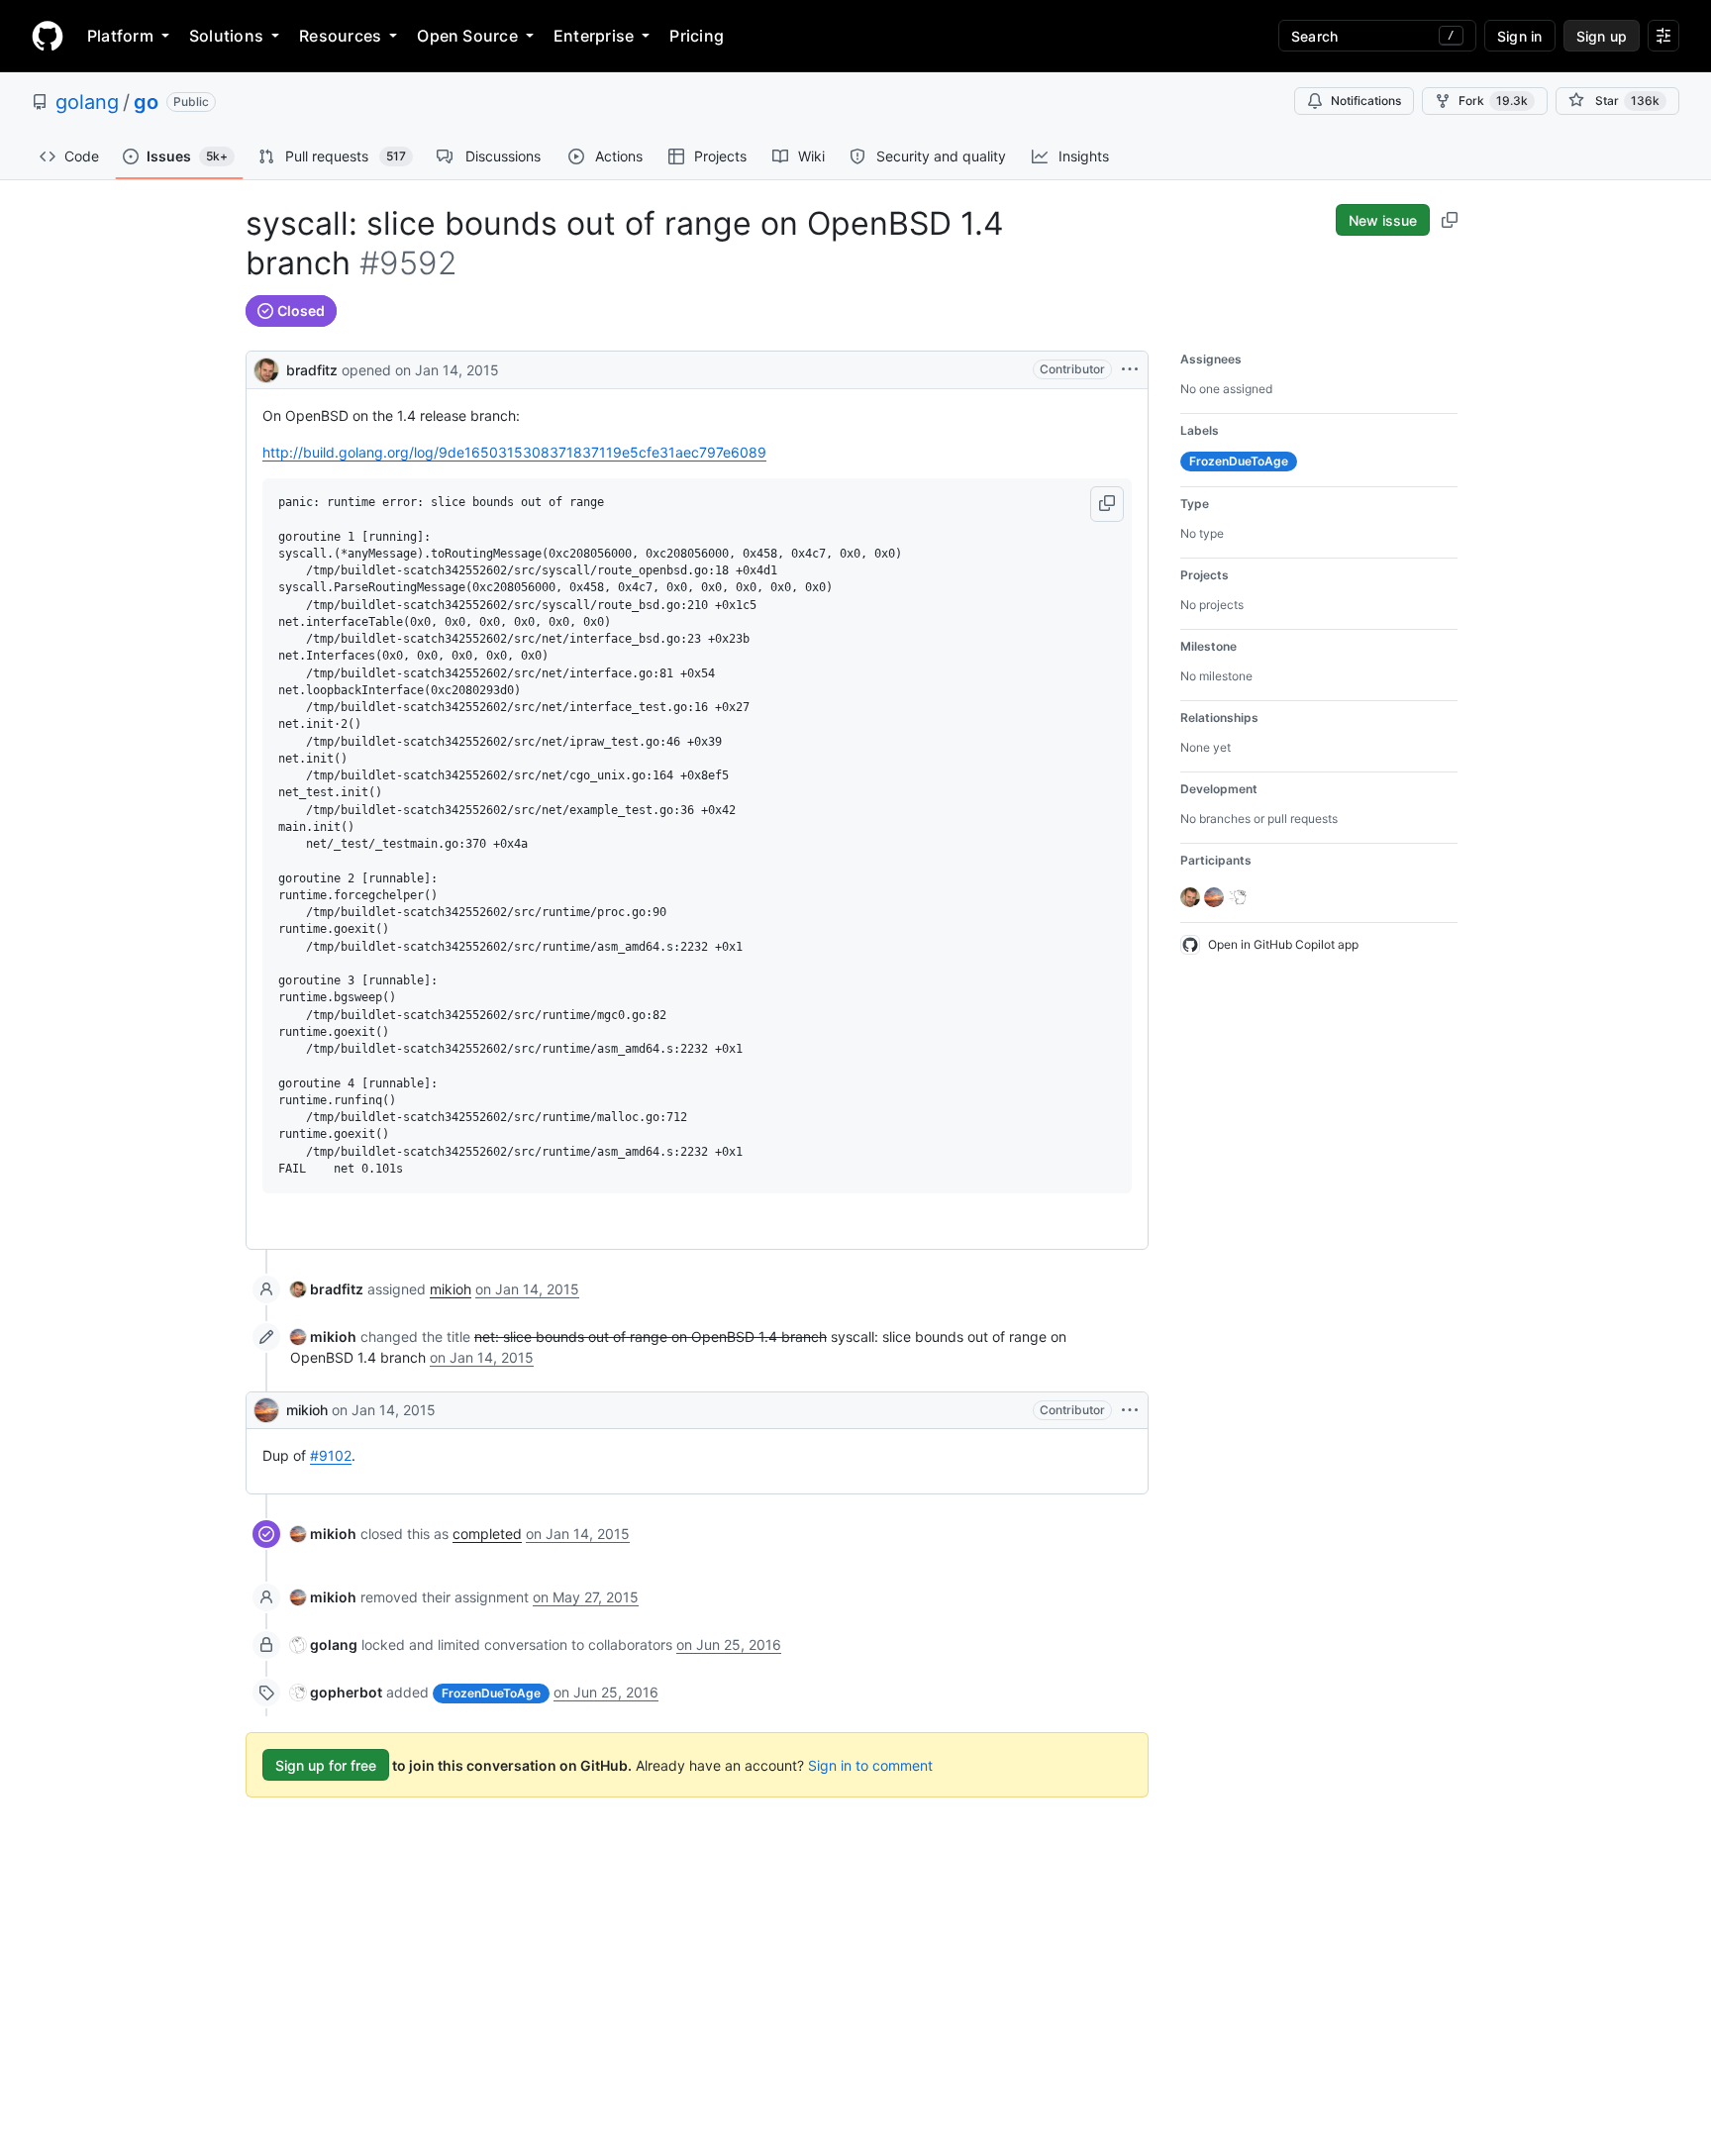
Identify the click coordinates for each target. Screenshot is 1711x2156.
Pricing (697, 36)
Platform (120, 36)
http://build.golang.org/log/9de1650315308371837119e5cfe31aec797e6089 (514, 452)
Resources (340, 36)
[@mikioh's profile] (266, 1410)
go (146, 102)
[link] (327, 1289)
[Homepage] (48, 36)
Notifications (1366, 101)
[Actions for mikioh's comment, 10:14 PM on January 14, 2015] (1130, 1410)
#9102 (331, 1455)
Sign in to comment (870, 1765)
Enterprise (594, 36)
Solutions (226, 36)
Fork (1493, 101)
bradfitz (312, 370)
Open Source (467, 36)
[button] (1107, 504)
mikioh (451, 1289)
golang (87, 102)
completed (487, 1534)
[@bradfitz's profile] (266, 368)
